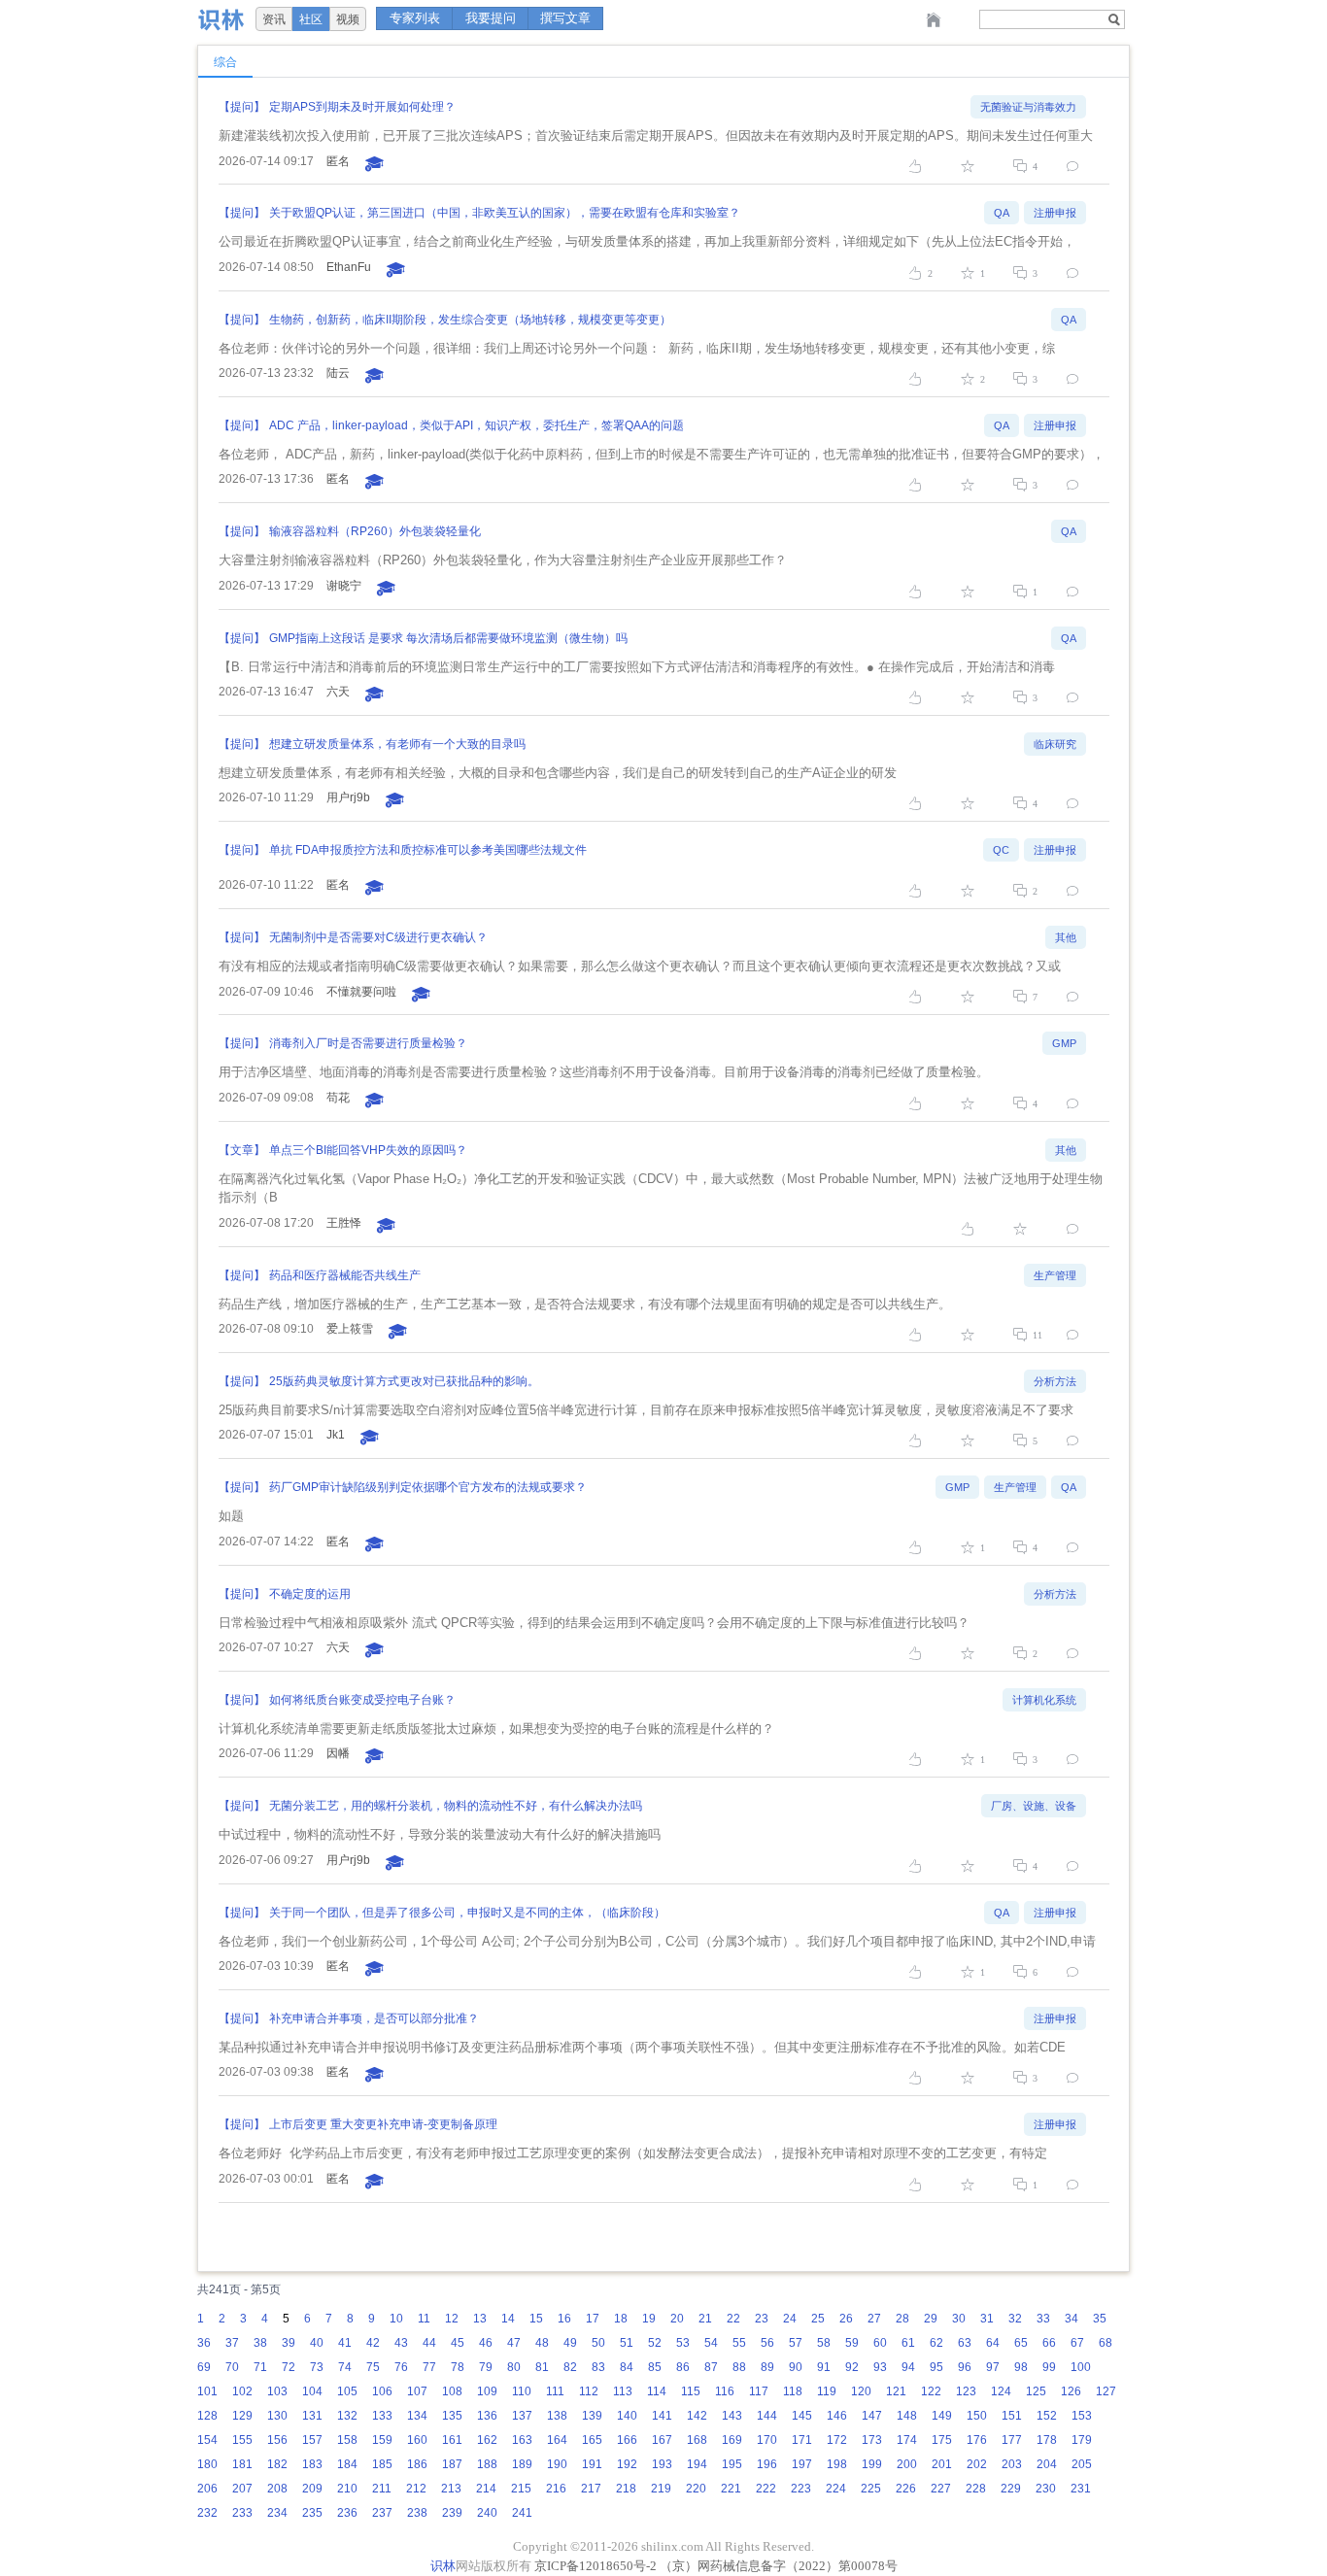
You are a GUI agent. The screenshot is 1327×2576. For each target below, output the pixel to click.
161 (452, 2440)
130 (277, 2416)
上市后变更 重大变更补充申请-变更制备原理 (383, 2124)
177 (1012, 2440)
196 (767, 2464)
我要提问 (491, 18)
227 (941, 2489)
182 (277, 2464)
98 (1021, 2367)
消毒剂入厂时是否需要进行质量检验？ (368, 1043)
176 (977, 2440)
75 (373, 2367)
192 (627, 2464)
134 (417, 2416)
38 (260, 2343)
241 (522, 2513)
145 (802, 2416)
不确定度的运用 (310, 1594)
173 (872, 2440)
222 (766, 2489)
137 (522, 2416)
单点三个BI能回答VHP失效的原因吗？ (368, 1150)
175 (942, 2440)
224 (836, 2489)
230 (1046, 2489)
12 (452, 2319)
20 (677, 2319)
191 (592, 2464)
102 (242, 2391)
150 (977, 2416)
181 (242, 2464)
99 (1049, 2367)
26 (846, 2319)
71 (260, 2367)
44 (429, 2343)
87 (711, 2367)
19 (649, 2319)
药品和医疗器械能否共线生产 (345, 1275)
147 (872, 2416)
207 (242, 2489)
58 (824, 2343)
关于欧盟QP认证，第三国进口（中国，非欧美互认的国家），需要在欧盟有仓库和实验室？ (505, 213)
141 (662, 2416)
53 (683, 2343)
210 (347, 2489)
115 (691, 2391)
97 (993, 2367)
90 (796, 2367)
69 (204, 2367)
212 (416, 2489)
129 (242, 2416)
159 (382, 2440)
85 (655, 2367)
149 (942, 2416)
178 (1047, 2440)
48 (542, 2343)
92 (852, 2367)
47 (514, 2343)
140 (627, 2416)
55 (739, 2343)
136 (487, 2416)
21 (705, 2319)
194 (697, 2464)
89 (767, 2367)
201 (942, 2464)
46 (486, 2343)
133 (382, 2416)
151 (1012, 2416)
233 (242, 2513)
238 (417, 2513)
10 (396, 2319)
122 (931, 2391)
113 (623, 2391)
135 (452, 2416)
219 (661, 2489)
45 (458, 2343)
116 (725, 2391)
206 (207, 2489)
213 (451, 2489)
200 (907, 2464)
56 (767, 2343)
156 (277, 2440)
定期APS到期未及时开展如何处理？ (362, 107)
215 (521, 2489)
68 (1106, 2343)
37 (232, 2343)
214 (486, 2489)
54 (711, 2343)
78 (458, 2367)
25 (818, 2319)
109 (487, 2391)
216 (556, 2489)
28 (902, 2319)
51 (627, 2343)
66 (1049, 2343)
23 (762, 2319)
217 (591, 2489)
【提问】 (242, 107)
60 (880, 2343)
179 (1082, 2440)
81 (542, 2367)
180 (207, 2464)
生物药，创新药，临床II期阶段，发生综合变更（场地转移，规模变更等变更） (470, 320)
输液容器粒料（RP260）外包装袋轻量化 (375, 531)
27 (874, 2319)
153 (1082, 2416)
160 (417, 2440)
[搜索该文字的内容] (1114, 19)
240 (487, 2513)
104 (312, 2391)
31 (987, 2319)
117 (759, 2391)
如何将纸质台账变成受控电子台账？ (362, 1700)
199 (872, 2464)
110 (522, 2391)
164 (557, 2440)
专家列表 (415, 18)
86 (683, 2367)
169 (732, 2440)
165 (592, 2440)
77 (429, 2367)
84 (627, 2367)
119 (827, 2391)
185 (382, 2464)
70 (232, 2367)
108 (452, 2391)
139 (592, 2416)
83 (598, 2367)
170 (767, 2440)
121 (896, 2391)
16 (564, 2319)
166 (627, 2440)
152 (1047, 2416)
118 (793, 2391)
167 (662, 2440)
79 (486, 2367)
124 (1001, 2391)
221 (731, 2489)
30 (959, 2319)
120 (861, 2391)
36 (204, 2343)
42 (373, 2343)
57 (796, 2343)
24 (790, 2319)
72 (289, 2367)
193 (662, 2464)
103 (277, 2391)
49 (570, 2343)
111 (555, 2391)
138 (557, 2416)
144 (767, 2416)
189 (522, 2464)
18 (621, 2319)
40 (317, 2343)
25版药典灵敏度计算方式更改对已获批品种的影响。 (404, 1381)
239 (452, 2513)
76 (401, 2367)
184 (347, 2464)
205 (1082, 2464)
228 (976, 2489)
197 (802, 2464)
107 (417, 2391)
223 (801, 2489)
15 (536, 2319)
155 (242, 2440)
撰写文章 (565, 18)
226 (906, 2489)
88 (739, 2367)
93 (880, 2367)
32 (1015, 2319)
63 (965, 2343)
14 (508, 2319)
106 (382, 2391)
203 (1012, 2464)
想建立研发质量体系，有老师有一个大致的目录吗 (397, 744)
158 (347, 2440)
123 (966, 2391)
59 (852, 2343)
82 (570, 2367)
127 (1106, 2391)
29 (931, 2319)
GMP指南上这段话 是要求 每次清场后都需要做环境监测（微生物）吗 (448, 638)
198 (837, 2464)
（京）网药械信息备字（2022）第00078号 (779, 2566)
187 (452, 2464)
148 (907, 2416)
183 (312, 2464)
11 (424, 2319)
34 (1072, 2319)
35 (1100, 2319)
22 (733, 2319)
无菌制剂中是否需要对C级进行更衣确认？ (378, 937)
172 (837, 2440)
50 (598, 2343)
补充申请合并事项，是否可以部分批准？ (374, 2018)
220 (696, 2489)
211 (382, 2489)
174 (907, 2440)
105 (347, 2391)
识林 (443, 2566)
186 (417, 2464)
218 (626, 2489)
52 (655, 2343)
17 (593, 2319)
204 (1047, 2464)
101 (207, 2391)
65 (1021, 2343)
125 (1036, 2391)
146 (837, 2416)
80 (514, 2367)
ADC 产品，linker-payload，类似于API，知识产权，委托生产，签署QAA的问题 (476, 425)
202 (977, 2464)
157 (312, 2440)
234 (277, 2513)
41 (345, 2343)
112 (589, 2391)
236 (347, 2513)
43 (401, 2343)
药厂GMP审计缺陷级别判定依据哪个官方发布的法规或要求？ (428, 1487)
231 (1081, 2489)
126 (1071, 2391)
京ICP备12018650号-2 (595, 2566)
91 (824, 2367)
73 (317, 2367)
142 (697, 2416)
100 (1081, 2367)
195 (732, 2464)
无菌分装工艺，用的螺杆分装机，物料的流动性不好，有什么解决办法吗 (456, 1806)
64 (993, 2343)
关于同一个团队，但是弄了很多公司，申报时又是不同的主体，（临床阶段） (467, 1913)
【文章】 (242, 1150)
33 (1043, 2319)
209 (312, 2489)
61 (908, 2343)
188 (487, 2464)
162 (487, 2440)
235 (312, 2513)
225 (871, 2489)
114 (657, 2391)
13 (480, 2319)
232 (207, 2513)
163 (522, 2440)
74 (345, 2367)
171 (802, 2440)
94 (908, 2367)
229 (1011, 2489)
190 (557, 2464)
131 (312, 2416)
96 (965, 2367)
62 (936, 2343)
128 (207, 2416)
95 (936, 2367)
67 (1077, 2343)
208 (277, 2489)
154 (207, 2440)
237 (382, 2513)
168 (697, 2440)
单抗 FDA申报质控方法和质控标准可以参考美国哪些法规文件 (428, 850)
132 (347, 2416)
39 (289, 2343)
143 (732, 2416)
